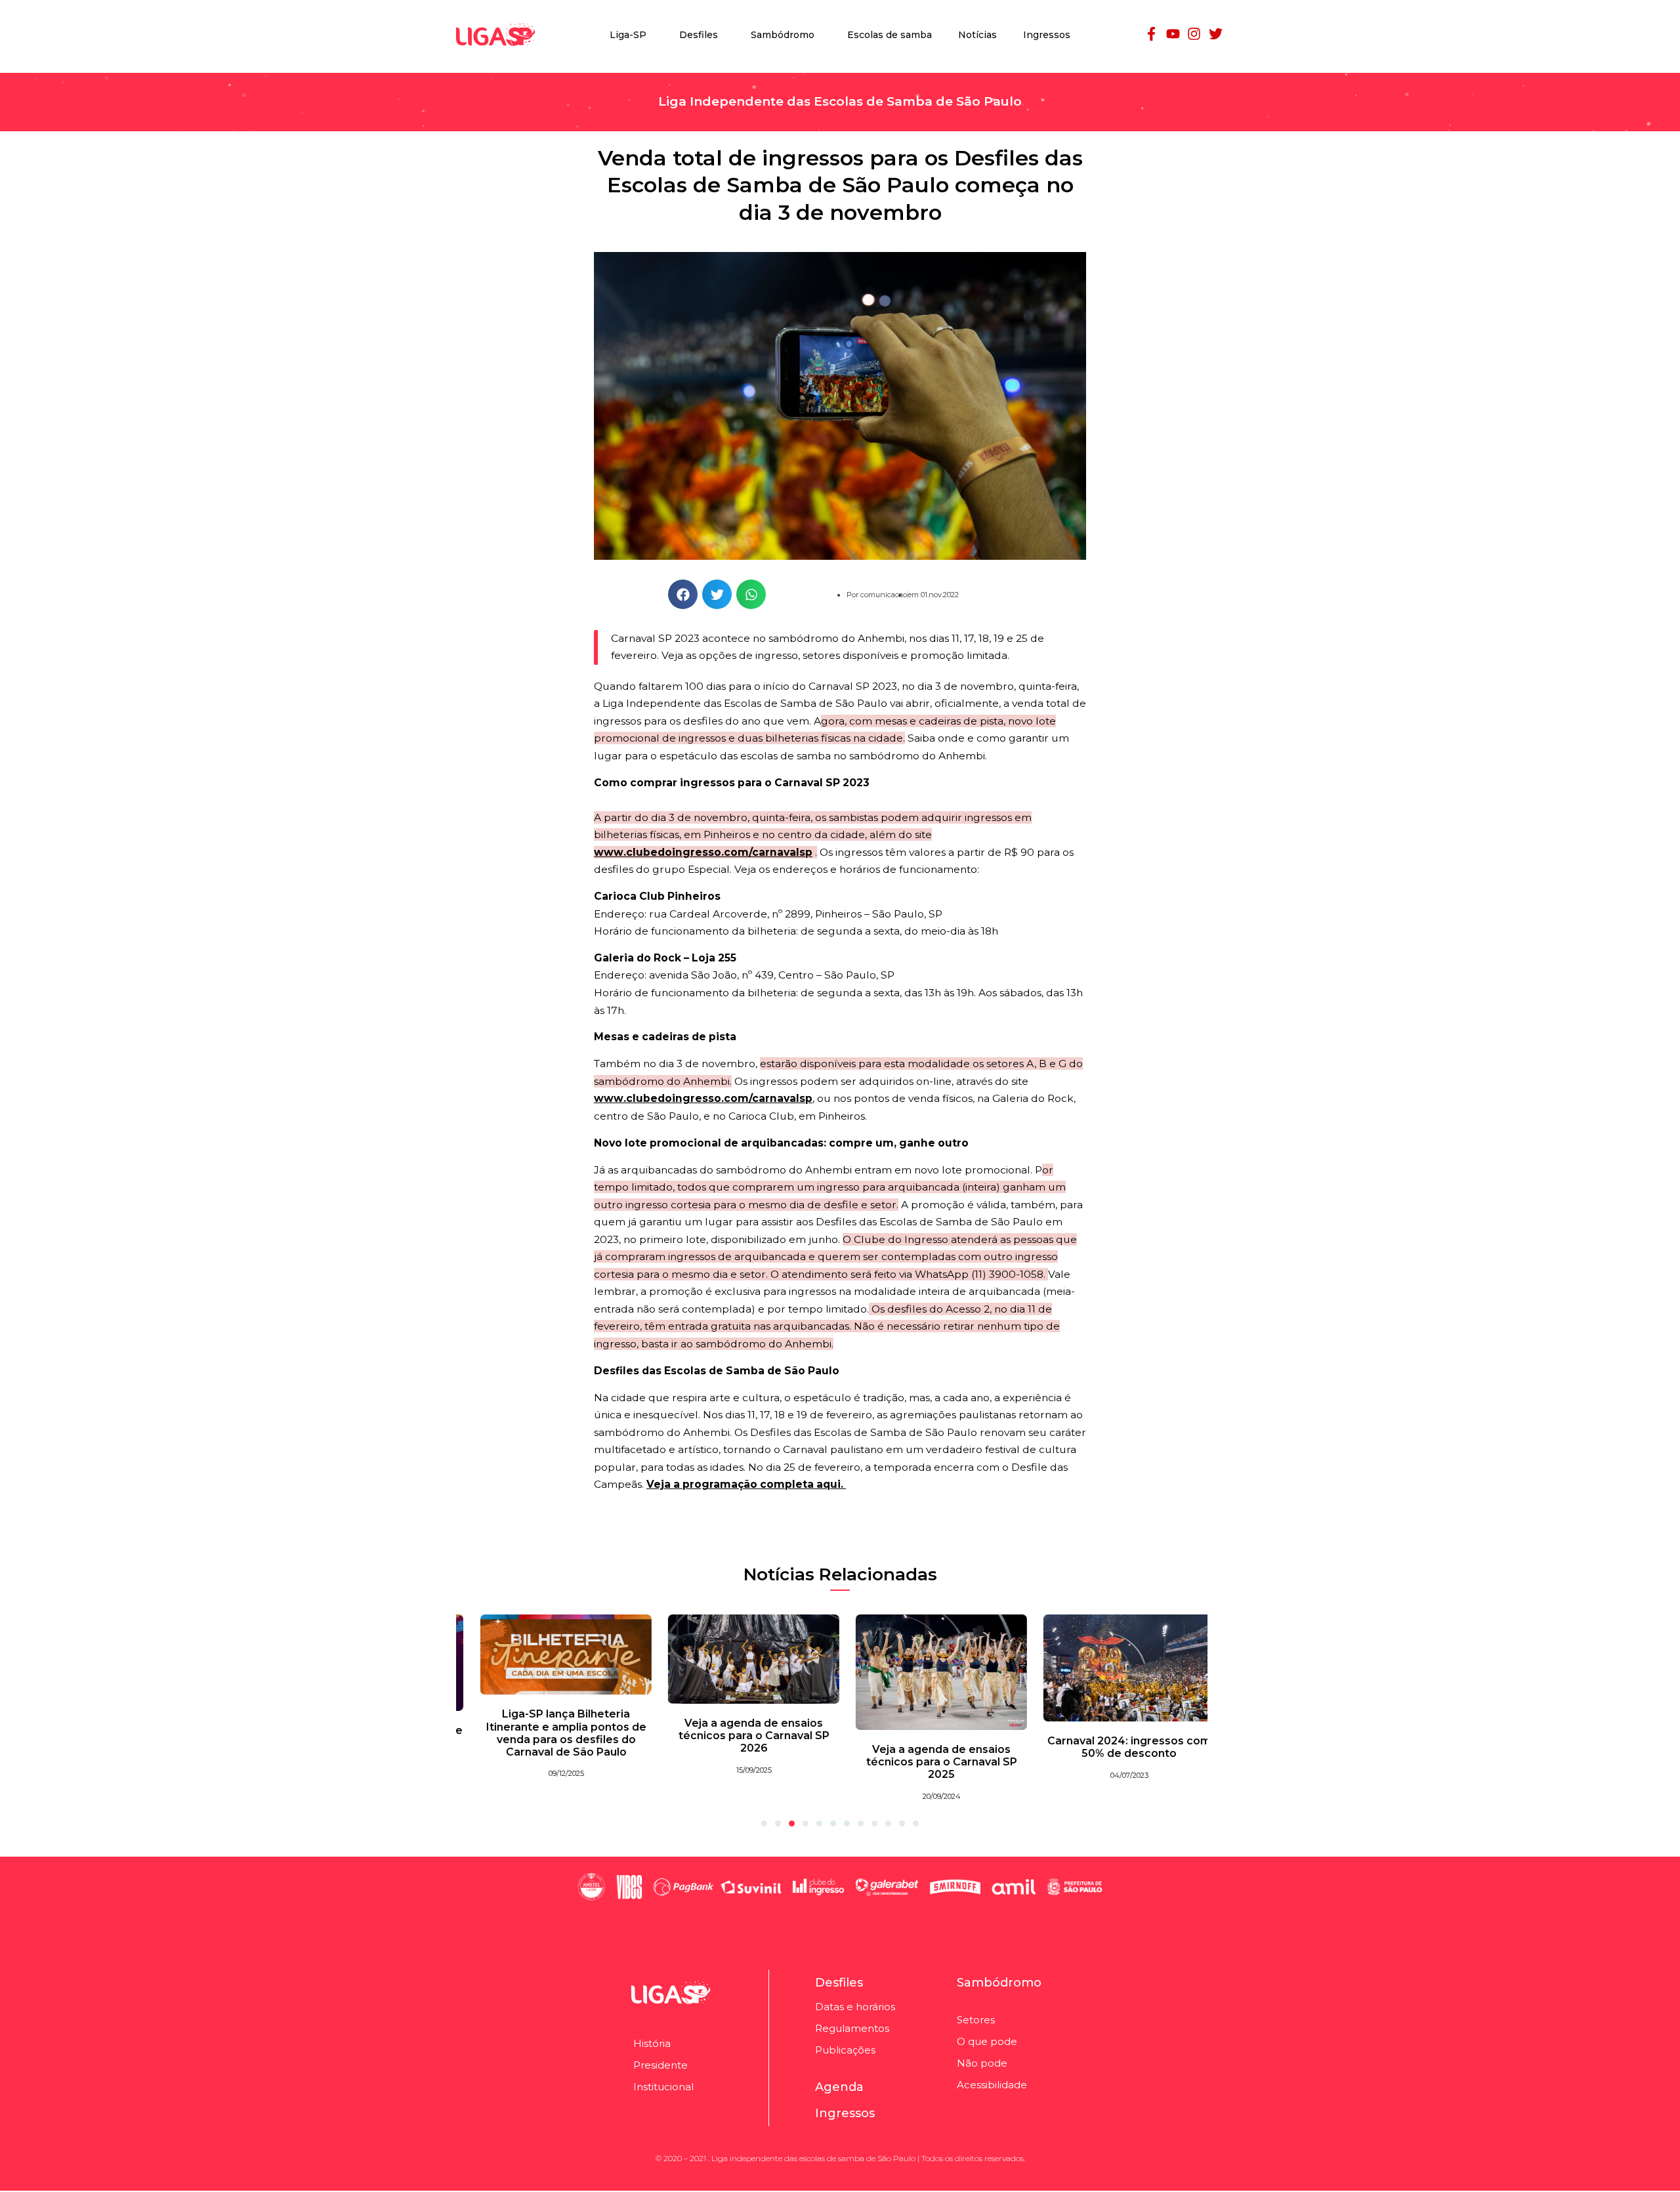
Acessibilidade (992, 2085)
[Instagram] (1194, 33)
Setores (976, 2020)
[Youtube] (1173, 33)
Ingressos (1047, 35)
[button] (683, 594)
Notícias (977, 35)
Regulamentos (852, 2028)
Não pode (982, 2063)
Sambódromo (783, 35)
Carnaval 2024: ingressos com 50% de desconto (1122, 1747)
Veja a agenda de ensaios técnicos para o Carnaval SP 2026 (746, 1736)
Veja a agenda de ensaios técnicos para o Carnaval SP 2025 (934, 1762)
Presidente (661, 2065)
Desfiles (699, 35)
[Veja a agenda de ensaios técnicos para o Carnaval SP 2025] (934, 1672)
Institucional (663, 2087)
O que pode (987, 2041)
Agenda (839, 2087)
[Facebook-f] (1152, 33)
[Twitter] (1215, 33)
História (652, 2043)
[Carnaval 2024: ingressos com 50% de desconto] (1122, 1667)
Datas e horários (855, 2007)
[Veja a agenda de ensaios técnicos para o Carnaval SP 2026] (746, 1658)
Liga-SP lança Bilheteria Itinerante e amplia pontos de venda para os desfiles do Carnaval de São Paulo (558, 1734)
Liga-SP (628, 35)
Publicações (845, 2050)
